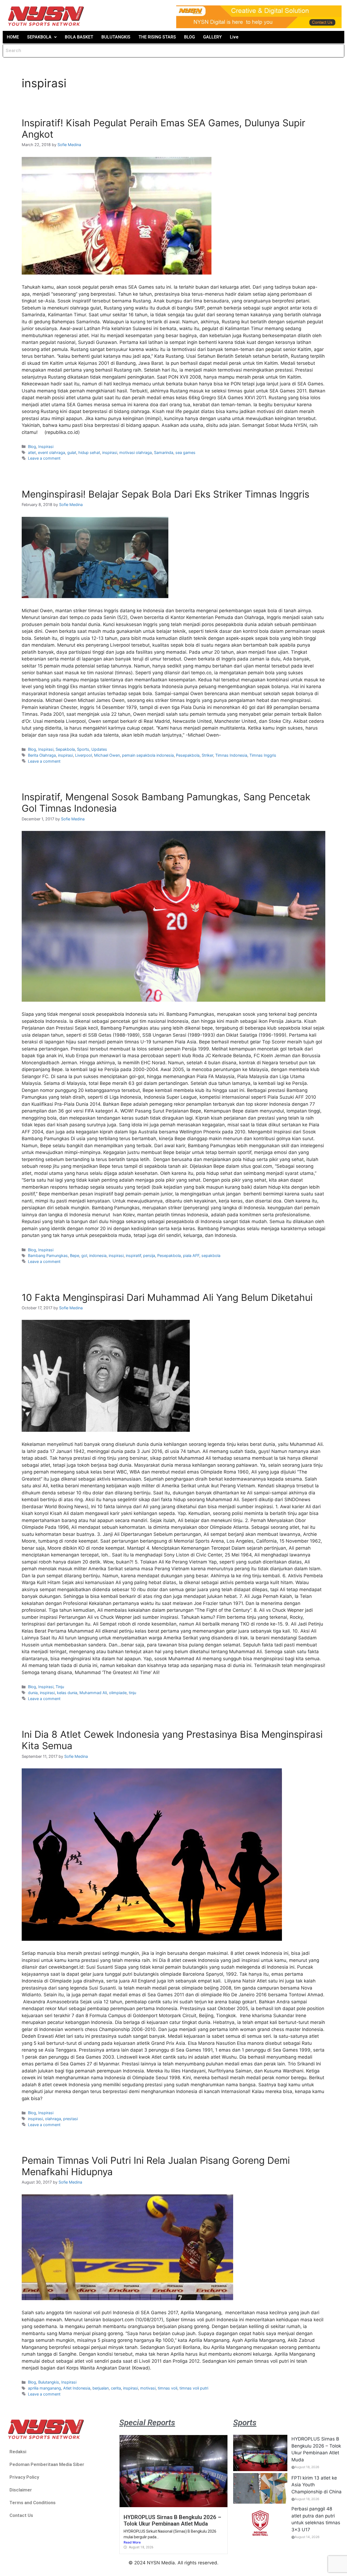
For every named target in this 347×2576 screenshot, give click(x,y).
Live (234, 37)
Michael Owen (107, 755)
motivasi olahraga (136, 452)
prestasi (70, 2119)
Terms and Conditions (33, 2503)
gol (84, 1255)
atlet (32, 452)
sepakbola (211, 1255)
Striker (207, 755)
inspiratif (133, 1255)
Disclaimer (21, 2490)
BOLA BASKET (79, 37)
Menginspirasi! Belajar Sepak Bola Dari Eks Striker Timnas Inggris (166, 494)
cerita (116, 2388)
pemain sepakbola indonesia (148, 755)
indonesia (98, 1255)
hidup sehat (89, 452)
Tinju (60, 1687)
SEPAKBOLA (39, 37)
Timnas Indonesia (231, 755)
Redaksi (18, 2452)
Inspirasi (46, 446)
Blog (32, 446)
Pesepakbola (188, 755)
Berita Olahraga (42, 755)
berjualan (101, 2388)
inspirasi (110, 452)
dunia (33, 1693)
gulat (72, 452)
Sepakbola (65, 749)
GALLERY (212, 37)
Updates (99, 749)
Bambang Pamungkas (48, 1255)
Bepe (75, 1255)
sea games (185, 452)
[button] (42, 37)
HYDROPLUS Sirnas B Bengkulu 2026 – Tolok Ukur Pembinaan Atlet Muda (172, 2520)
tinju (132, 1693)
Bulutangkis (49, 2382)
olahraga (53, 2119)
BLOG (189, 37)
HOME (13, 37)
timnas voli (168, 2388)
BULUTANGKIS (116, 37)
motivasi (148, 2388)
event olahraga (52, 452)
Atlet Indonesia (77, 2388)
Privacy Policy (24, 2477)
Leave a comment (44, 458)
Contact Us (21, 2515)
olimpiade (118, 1693)
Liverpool (83, 755)
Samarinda (164, 452)
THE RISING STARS (157, 37)
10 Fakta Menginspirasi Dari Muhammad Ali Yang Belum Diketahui (167, 1297)
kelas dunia (67, 1693)
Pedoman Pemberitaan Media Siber (47, 2464)
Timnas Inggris (263, 755)
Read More (132, 2542)
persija (149, 1255)
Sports (83, 749)
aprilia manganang (44, 2388)
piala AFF (191, 1255)
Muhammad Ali (93, 1693)
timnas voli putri (194, 2388)
